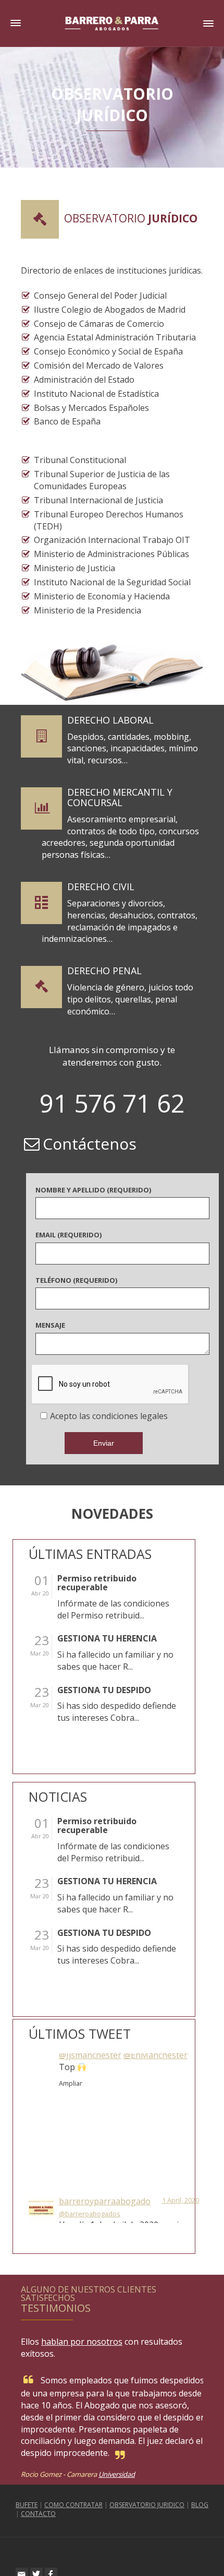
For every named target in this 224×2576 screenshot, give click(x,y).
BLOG (200, 2505)
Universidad (117, 2474)
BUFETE (27, 2505)
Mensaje (50, 1325)
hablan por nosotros (82, 2342)
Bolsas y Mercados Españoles (91, 408)
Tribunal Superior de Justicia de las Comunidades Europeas (102, 480)
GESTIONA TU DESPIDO (104, 1691)
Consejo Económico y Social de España (108, 351)
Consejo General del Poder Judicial (100, 296)
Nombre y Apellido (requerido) (93, 1190)
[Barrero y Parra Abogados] (112, 22)
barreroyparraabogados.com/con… (127, 2144)
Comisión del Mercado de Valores (99, 365)
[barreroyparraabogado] (41, 2067)
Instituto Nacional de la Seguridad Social (112, 582)
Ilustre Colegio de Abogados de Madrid (110, 310)
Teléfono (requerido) (76, 1280)
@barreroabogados (90, 2073)
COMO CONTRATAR (73, 2505)
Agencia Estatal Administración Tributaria (115, 337)
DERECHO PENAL (104, 971)
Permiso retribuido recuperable (97, 1583)
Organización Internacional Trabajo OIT (112, 540)
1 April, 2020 (181, 2060)
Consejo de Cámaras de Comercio (99, 324)
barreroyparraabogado (105, 2061)
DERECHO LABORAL (110, 720)
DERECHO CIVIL (101, 887)
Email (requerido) (69, 1235)
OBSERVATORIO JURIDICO (147, 2505)
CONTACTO (38, 2514)
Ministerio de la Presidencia (88, 610)
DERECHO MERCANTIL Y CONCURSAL (120, 797)
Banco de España (67, 421)
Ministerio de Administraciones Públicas (111, 554)
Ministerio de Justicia (74, 568)
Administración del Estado (84, 380)
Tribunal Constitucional (80, 460)
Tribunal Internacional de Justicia (98, 500)
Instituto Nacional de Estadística (96, 394)
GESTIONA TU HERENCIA (107, 1639)
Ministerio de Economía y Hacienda (102, 596)
